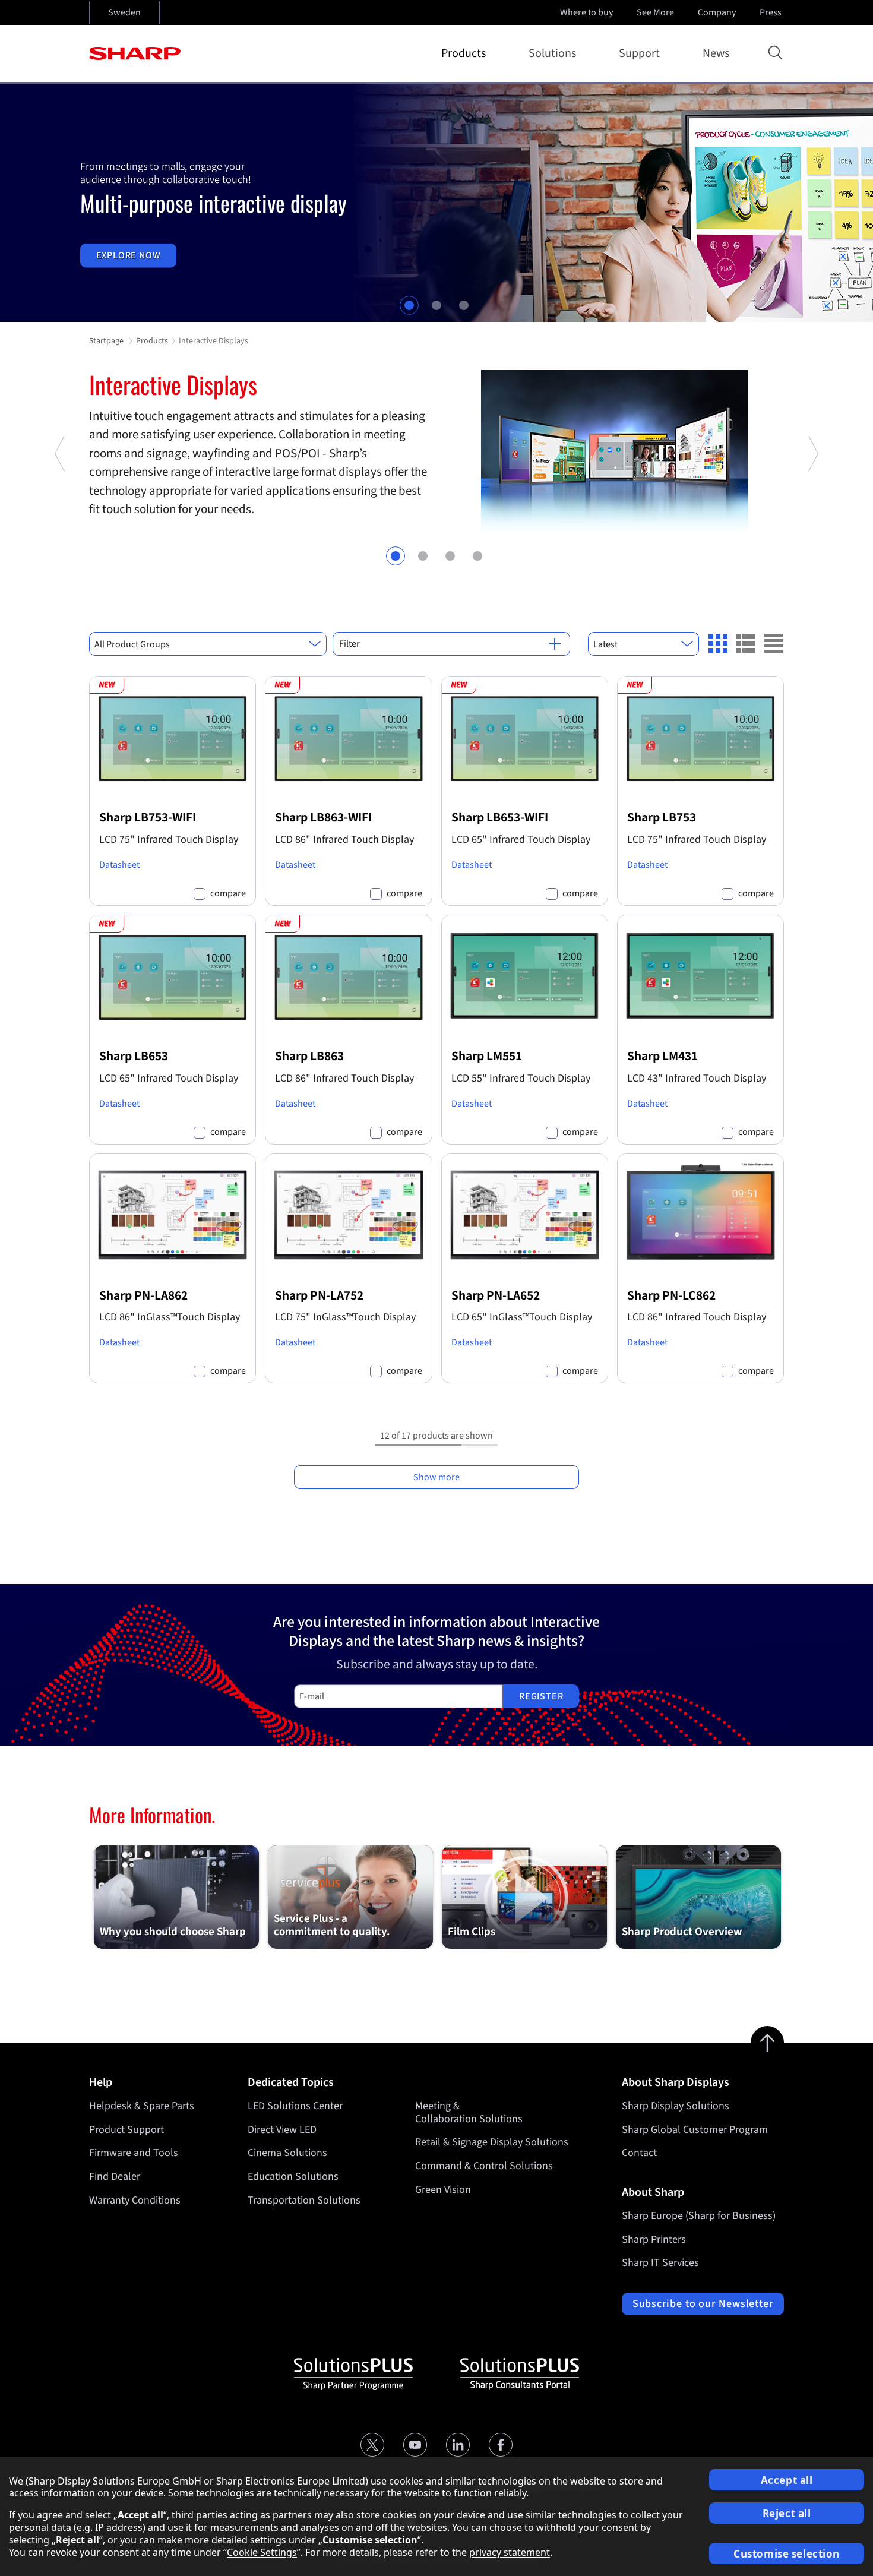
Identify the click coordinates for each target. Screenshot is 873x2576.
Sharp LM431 (662, 1056)
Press (771, 12)
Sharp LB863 (309, 1056)
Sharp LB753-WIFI (148, 818)
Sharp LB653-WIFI (500, 818)
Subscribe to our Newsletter (703, 2304)
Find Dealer (115, 2177)
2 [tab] (436, 305)
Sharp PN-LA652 (496, 1296)
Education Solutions (293, 2177)
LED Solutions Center (295, 2106)
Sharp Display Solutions (676, 2106)
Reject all (787, 2513)
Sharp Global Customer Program (695, 2130)
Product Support (126, 2130)
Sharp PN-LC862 (671, 1296)
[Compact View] (718, 643)
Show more (436, 1477)
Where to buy (586, 12)
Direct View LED (282, 2130)
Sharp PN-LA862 (143, 1296)
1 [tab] (409, 305)
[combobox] (208, 644)
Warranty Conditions (135, 2200)
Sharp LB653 (134, 1056)
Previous (61, 505)
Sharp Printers (654, 2240)
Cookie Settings (262, 2552)
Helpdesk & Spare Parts (142, 2106)
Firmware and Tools (134, 2153)
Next (812, 505)
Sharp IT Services (660, 2263)
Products (464, 53)
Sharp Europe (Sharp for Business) (699, 2216)
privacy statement (510, 2552)
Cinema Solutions (287, 2153)
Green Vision (443, 2190)
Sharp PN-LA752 (319, 1296)
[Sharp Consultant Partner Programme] (520, 2374)
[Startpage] (135, 53)
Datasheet (119, 865)
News (716, 53)
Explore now (129, 255)
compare (228, 894)
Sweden (124, 12)
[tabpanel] (436, 203)
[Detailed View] (746, 643)
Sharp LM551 (487, 1056)
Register (541, 1696)
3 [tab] (464, 305)
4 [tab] (477, 556)
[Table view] (774, 643)
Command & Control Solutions (484, 2166)
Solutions (552, 53)
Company (717, 12)
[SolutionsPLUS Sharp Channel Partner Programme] (353, 2374)
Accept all (787, 2480)
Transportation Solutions (304, 2200)
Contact (639, 2153)
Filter (349, 644)
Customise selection (787, 2554)
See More (655, 12)
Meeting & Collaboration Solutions (469, 2112)
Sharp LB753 (662, 818)
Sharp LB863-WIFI (323, 818)
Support (639, 53)
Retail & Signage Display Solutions (492, 2142)
